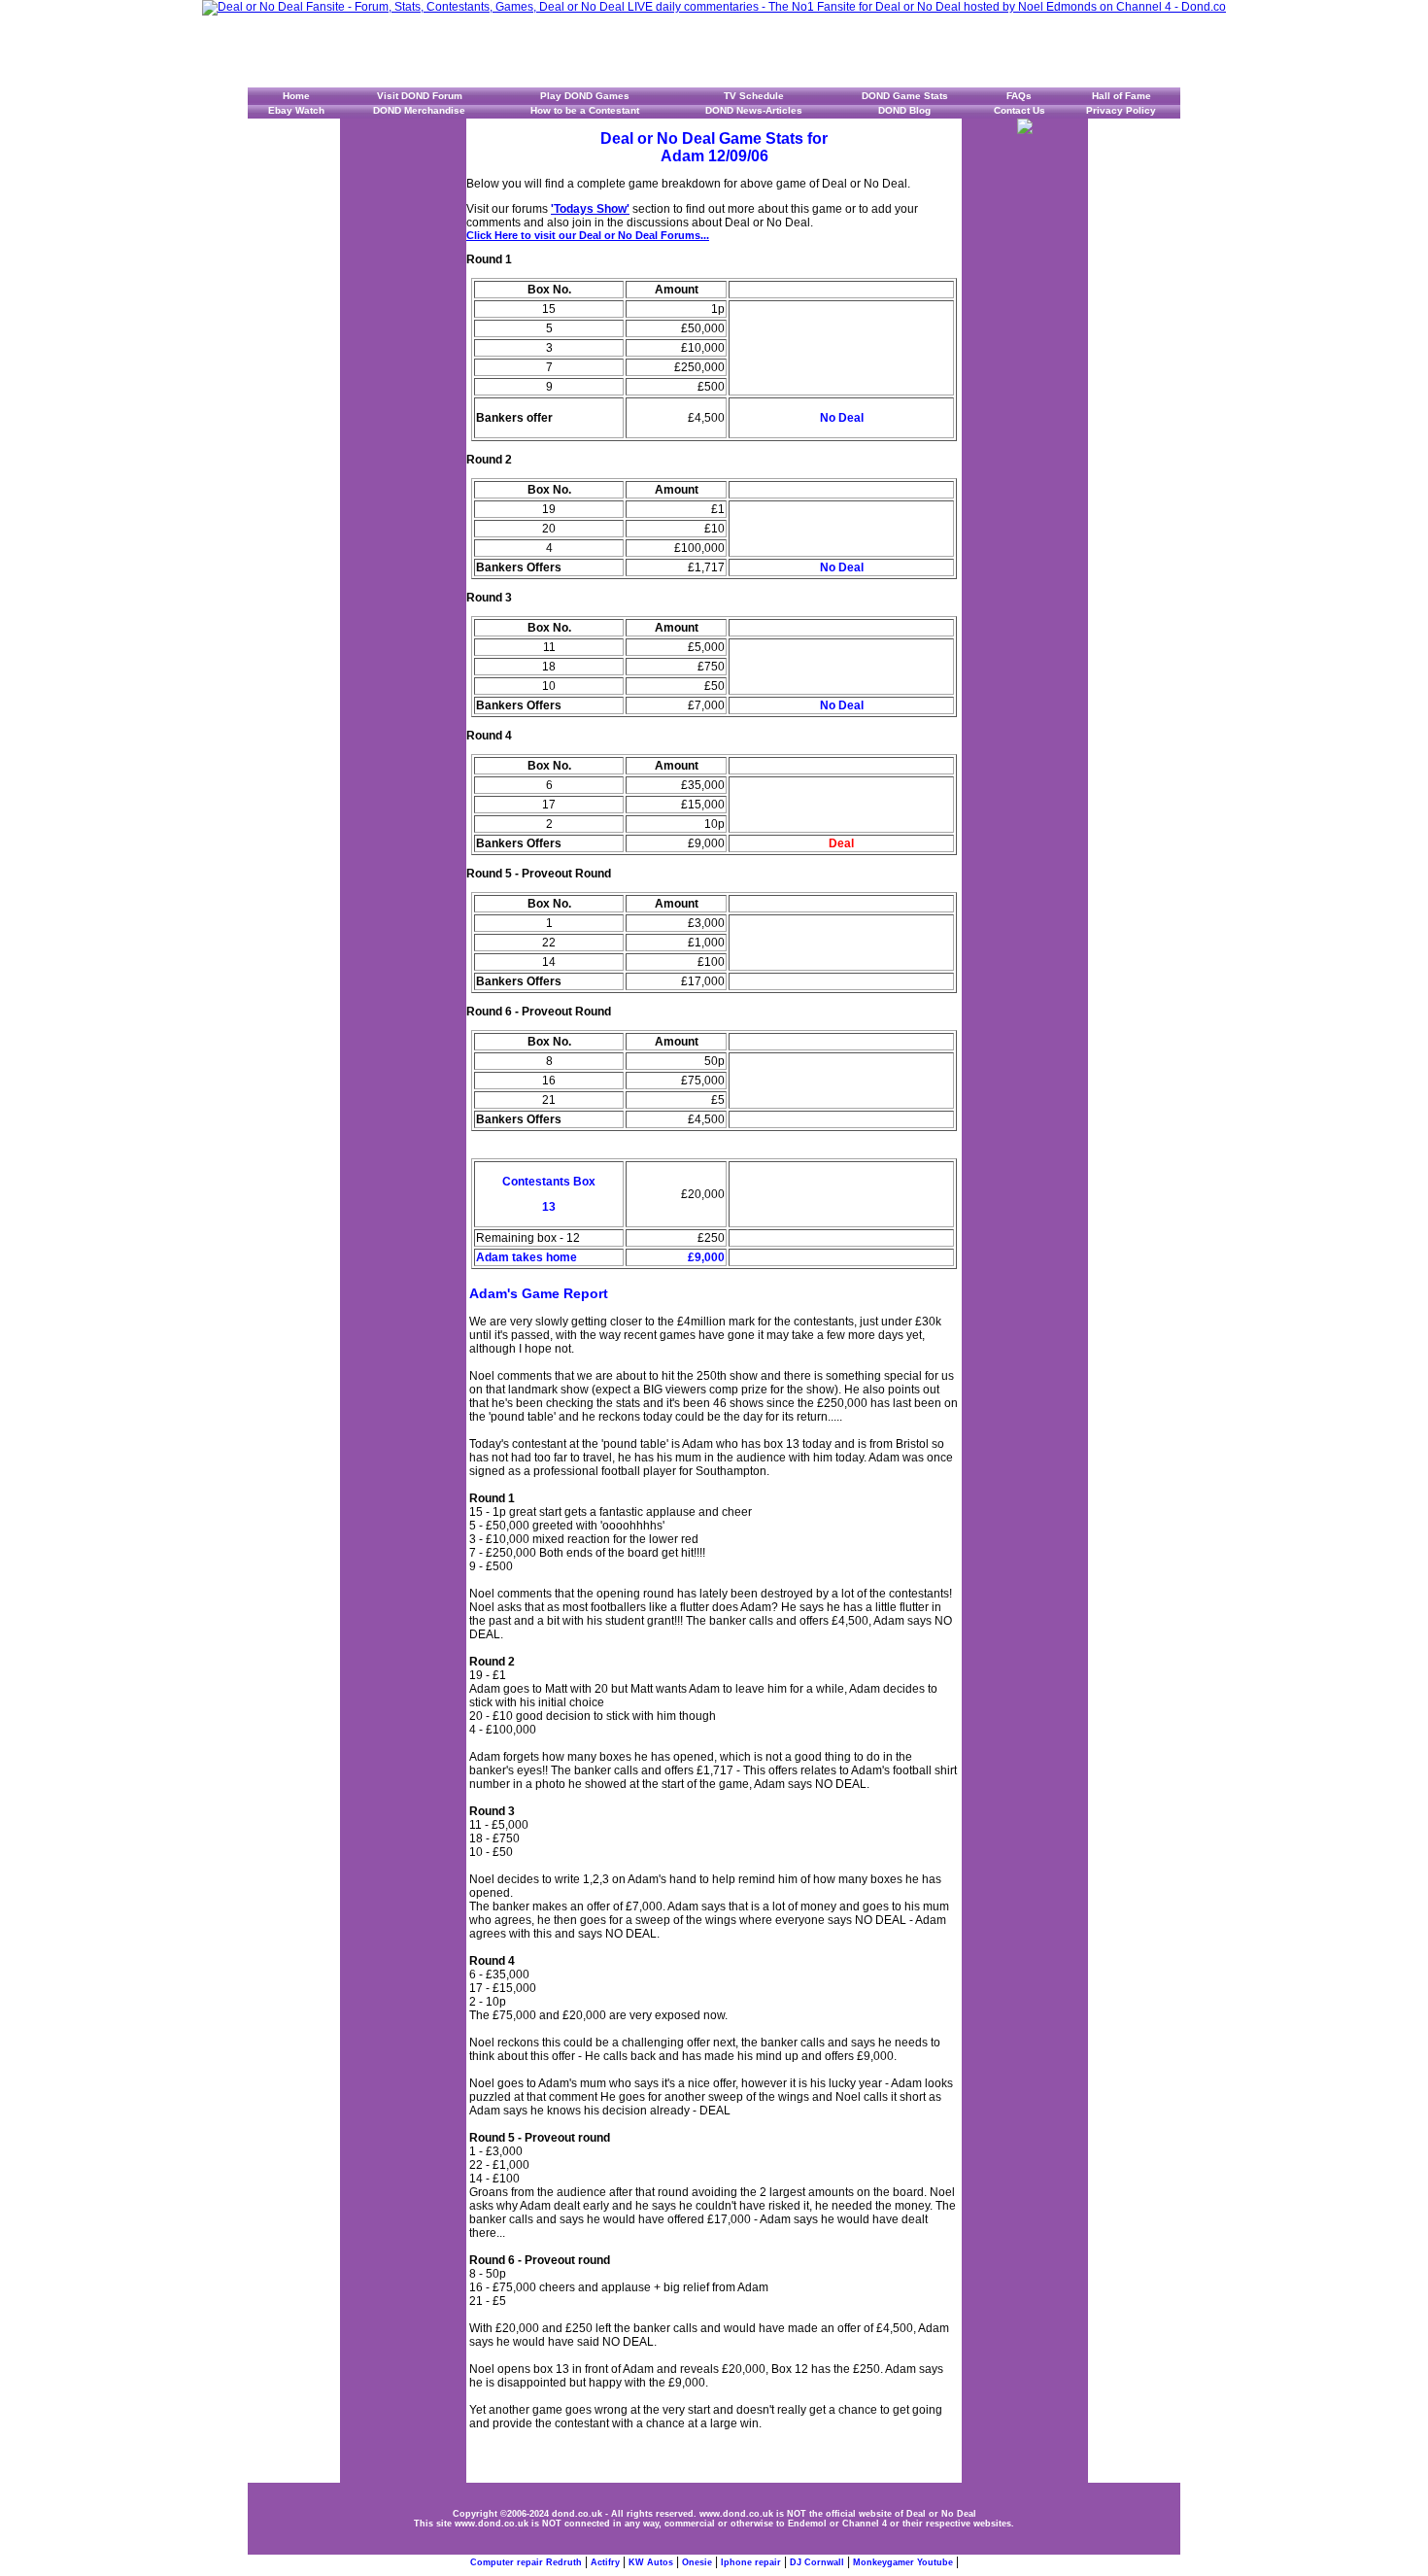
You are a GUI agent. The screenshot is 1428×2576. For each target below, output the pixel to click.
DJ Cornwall (817, 2562)
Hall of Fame (1122, 96)
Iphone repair (751, 2562)
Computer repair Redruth (526, 2562)
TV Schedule (754, 96)
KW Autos (651, 2562)
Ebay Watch (296, 110)
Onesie (697, 2562)
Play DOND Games (585, 96)
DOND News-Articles (754, 110)
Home (296, 96)
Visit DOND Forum (420, 96)
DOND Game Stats (905, 96)
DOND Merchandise (419, 110)
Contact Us (1020, 110)
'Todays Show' (590, 209)
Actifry (605, 2562)
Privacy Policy (1121, 110)
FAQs (1019, 96)
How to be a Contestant (585, 110)
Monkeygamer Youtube (903, 2562)
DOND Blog (904, 110)
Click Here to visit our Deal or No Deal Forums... (588, 235)
